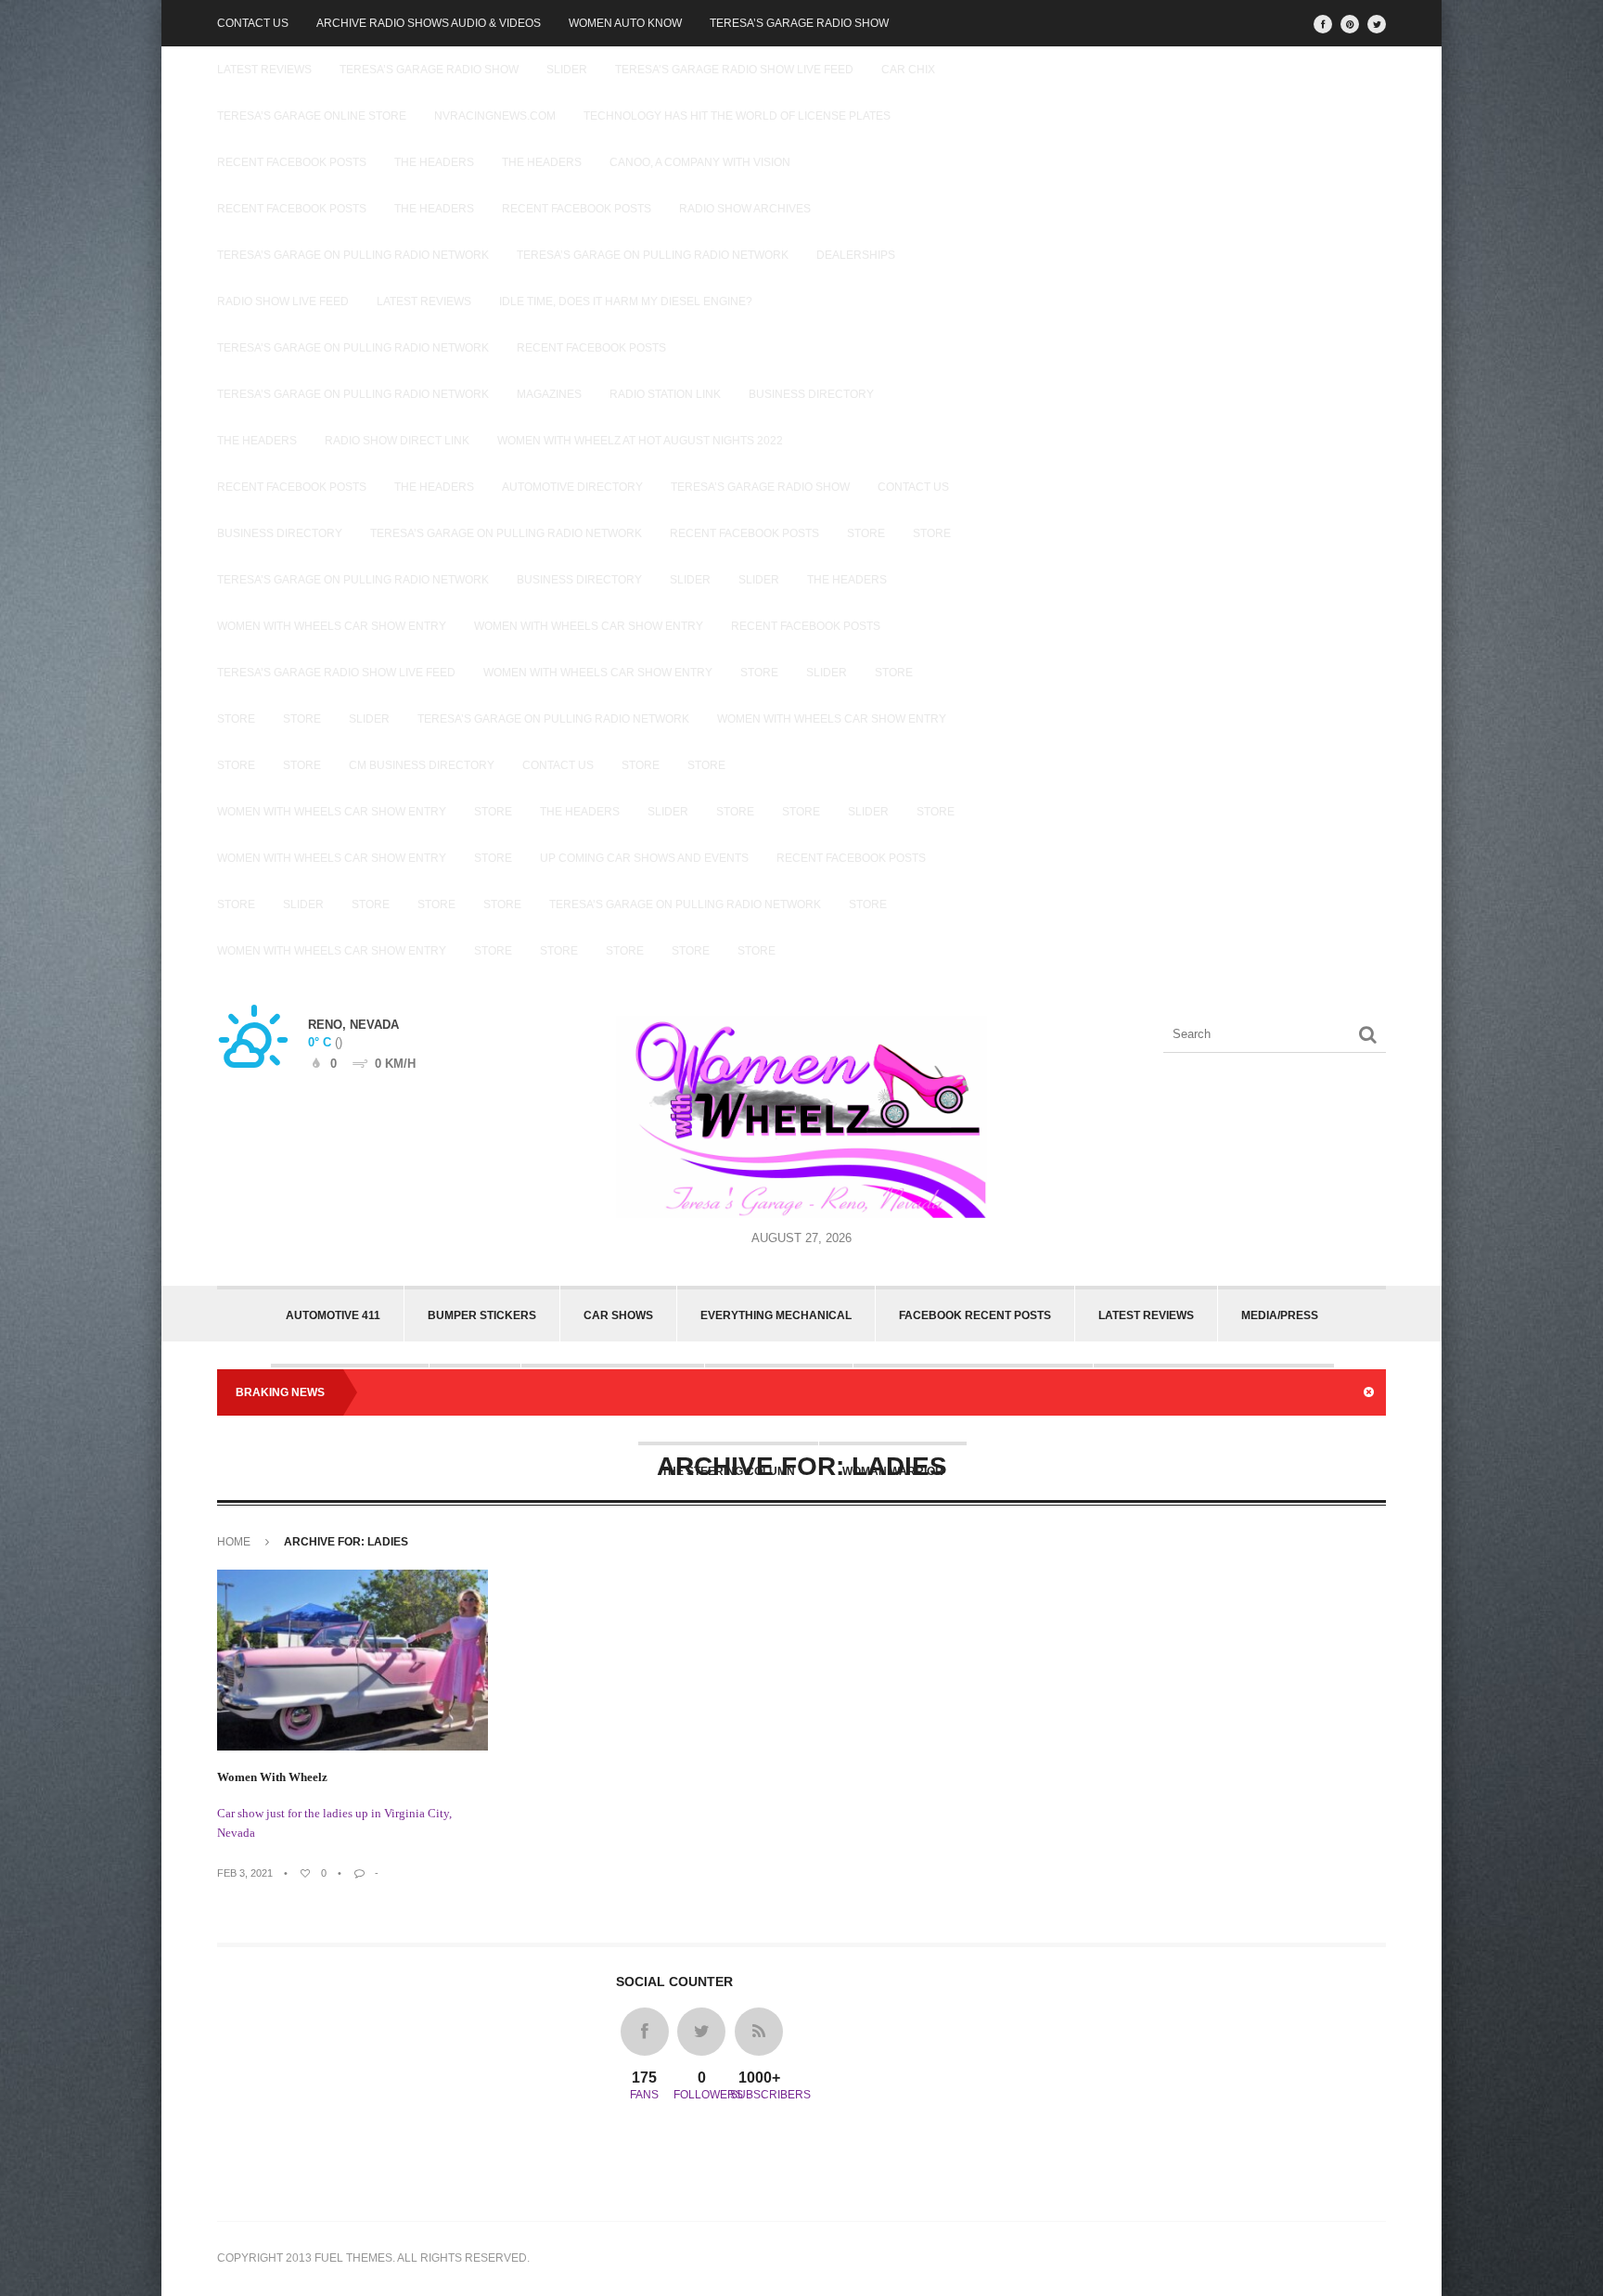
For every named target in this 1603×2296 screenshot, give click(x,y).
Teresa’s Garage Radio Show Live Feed (336, 673)
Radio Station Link (665, 394)
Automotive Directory (572, 487)
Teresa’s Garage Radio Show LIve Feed (734, 70)
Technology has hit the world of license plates (737, 116)
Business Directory (811, 394)
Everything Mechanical (776, 1315)
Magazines (549, 394)
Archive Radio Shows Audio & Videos (429, 23)
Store (866, 533)
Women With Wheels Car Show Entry (332, 626)
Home (234, 1542)
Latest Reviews (264, 70)
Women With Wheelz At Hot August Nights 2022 (640, 441)
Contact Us (253, 23)
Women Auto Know (625, 23)
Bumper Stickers (482, 1315)
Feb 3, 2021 (245, 1873)
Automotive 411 (333, 1315)
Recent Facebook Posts (292, 162)
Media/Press (1280, 1315)
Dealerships (856, 255)
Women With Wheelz (272, 1777)
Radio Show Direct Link (397, 441)
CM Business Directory (422, 765)
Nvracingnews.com (495, 116)
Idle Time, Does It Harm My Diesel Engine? (626, 301)
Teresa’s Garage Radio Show (799, 23)
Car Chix (908, 70)
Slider (567, 70)
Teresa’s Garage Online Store (312, 116)
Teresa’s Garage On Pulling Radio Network (353, 255)
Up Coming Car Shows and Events (644, 858)
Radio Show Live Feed (283, 301)
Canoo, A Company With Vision (700, 162)
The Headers (434, 162)
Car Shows (618, 1315)
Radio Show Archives (745, 209)
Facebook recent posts (975, 1315)
